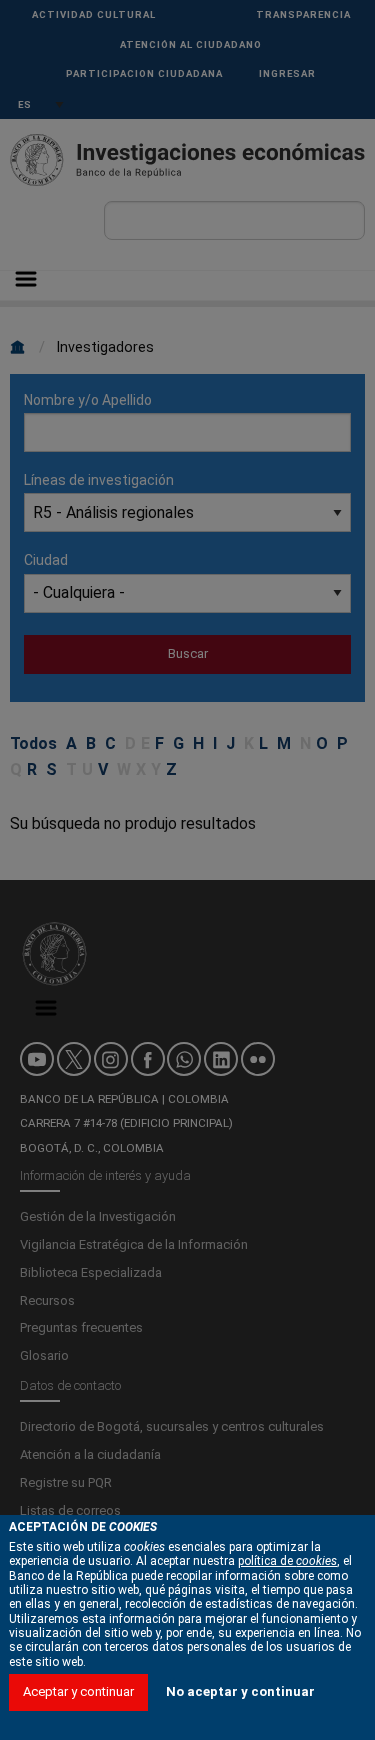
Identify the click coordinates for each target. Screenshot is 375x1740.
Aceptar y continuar (78, 1691)
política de (287, 1561)
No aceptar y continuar (240, 1691)
